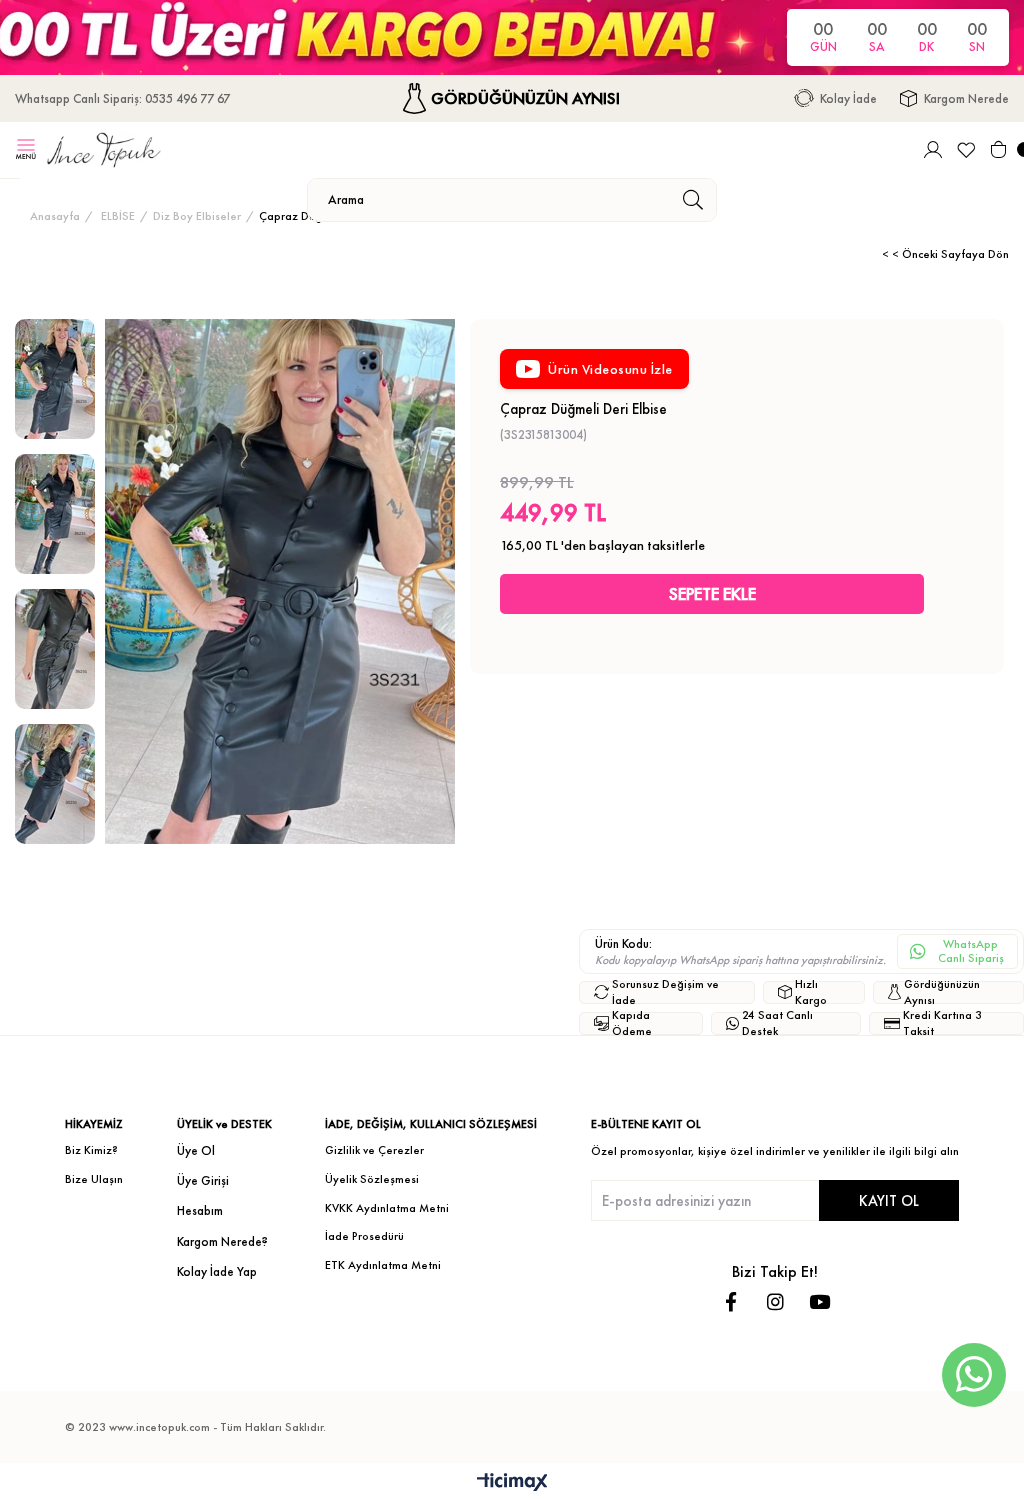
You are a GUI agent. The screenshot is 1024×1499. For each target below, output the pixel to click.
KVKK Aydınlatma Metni (387, 1208)
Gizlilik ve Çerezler (374, 1150)
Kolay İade (848, 98)
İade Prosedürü (364, 1236)
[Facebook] (731, 1301)
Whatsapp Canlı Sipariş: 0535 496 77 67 (122, 98)
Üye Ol (196, 1150)
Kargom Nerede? (222, 1241)
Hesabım (200, 1210)
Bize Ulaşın (94, 1179)
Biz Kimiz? (91, 1150)
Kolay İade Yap (217, 1271)
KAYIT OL (889, 1200)
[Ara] (692, 200)
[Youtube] (819, 1301)
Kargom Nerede (966, 98)
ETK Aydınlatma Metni (383, 1265)
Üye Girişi (203, 1180)
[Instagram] (775, 1301)
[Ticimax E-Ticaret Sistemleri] (512, 1483)
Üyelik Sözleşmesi (372, 1179)
